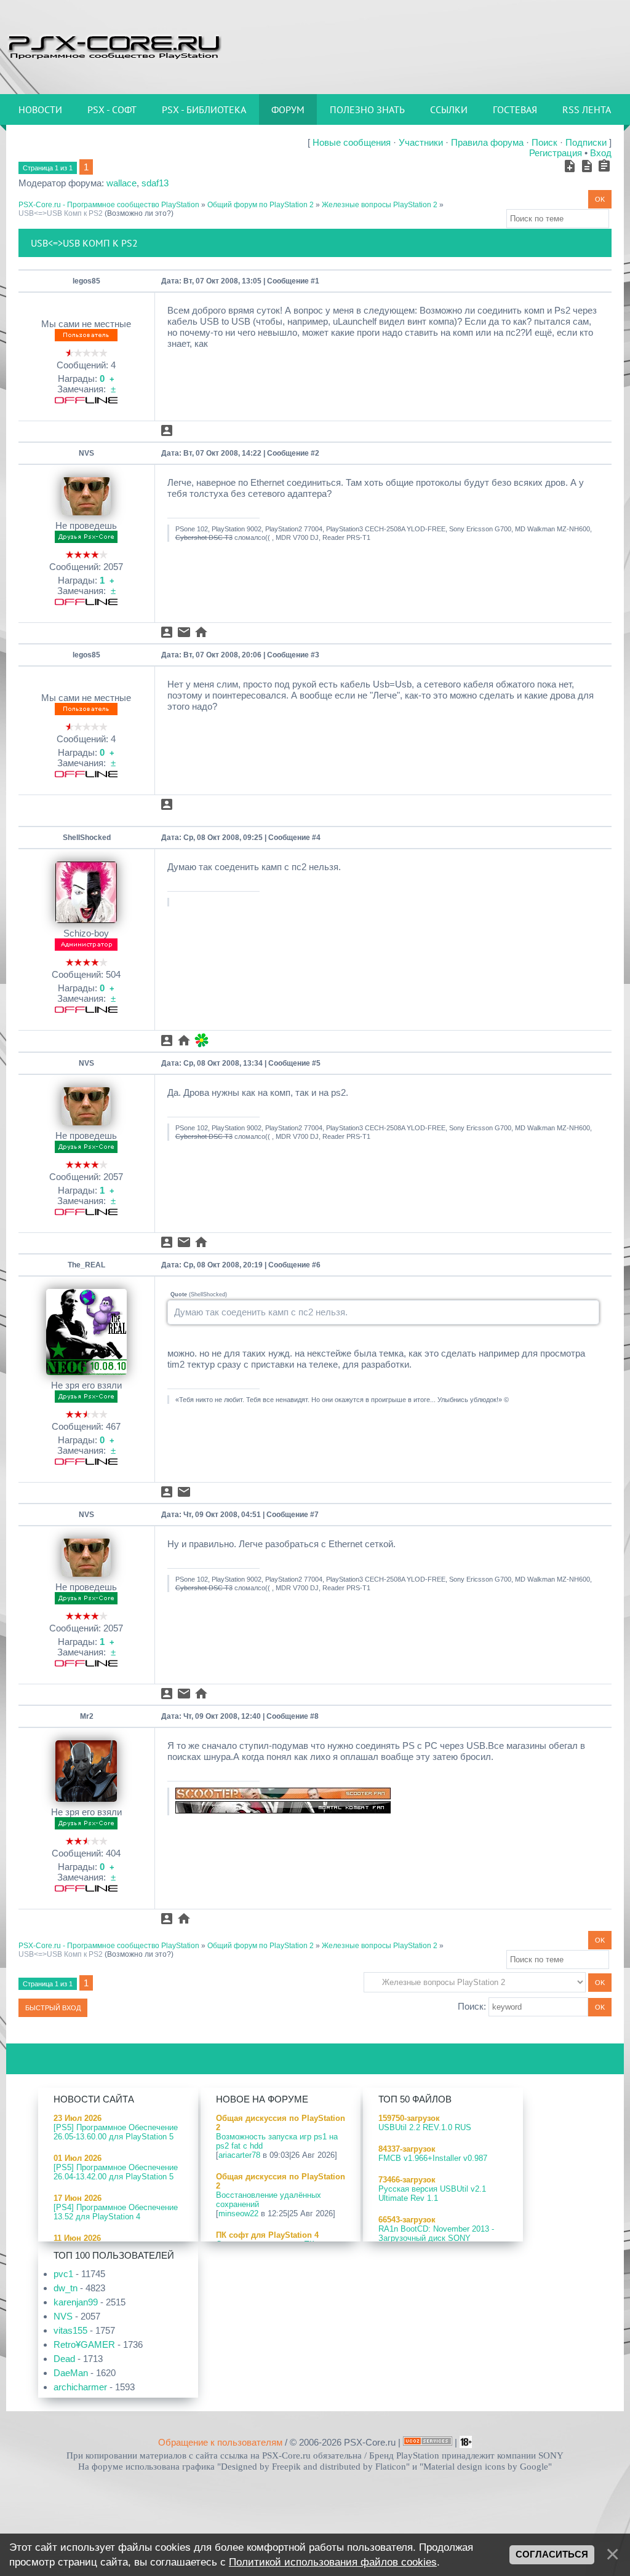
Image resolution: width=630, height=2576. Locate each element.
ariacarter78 (239, 2155)
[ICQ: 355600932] (201, 1040)
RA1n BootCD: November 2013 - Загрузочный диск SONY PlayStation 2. (436, 2238)
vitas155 (70, 2330)
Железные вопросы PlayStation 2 (380, 205)
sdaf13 (155, 183)
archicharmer (80, 2387)
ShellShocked (87, 838)
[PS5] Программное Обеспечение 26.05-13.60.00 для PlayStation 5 (116, 2132)
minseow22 (238, 2213)
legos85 (86, 281)
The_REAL (86, 1265)
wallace (122, 183)
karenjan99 (76, 2302)
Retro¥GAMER (84, 2344)
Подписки (586, 142)
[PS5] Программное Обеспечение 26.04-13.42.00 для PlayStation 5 (116, 2172)
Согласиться (552, 2554)
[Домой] (114, 46)
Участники (421, 142)
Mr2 (87, 1716)
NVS (86, 453)
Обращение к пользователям (220, 2442)
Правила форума (487, 142)
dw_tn (66, 2288)
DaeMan (71, 2373)
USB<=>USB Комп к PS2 (61, 213)
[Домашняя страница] (201, 632)
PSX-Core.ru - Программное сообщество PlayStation (109, 205)
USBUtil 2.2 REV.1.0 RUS (425, 2127)
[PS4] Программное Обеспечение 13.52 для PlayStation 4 (116, 2212)
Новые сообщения (352, 142)
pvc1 (63, 2274)
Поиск (544, 142)
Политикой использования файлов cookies (333, 2562)
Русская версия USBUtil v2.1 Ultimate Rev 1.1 (432, 2194)
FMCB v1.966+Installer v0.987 (433, 2158)
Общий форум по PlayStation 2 (261, 205)
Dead (64, 2359)
